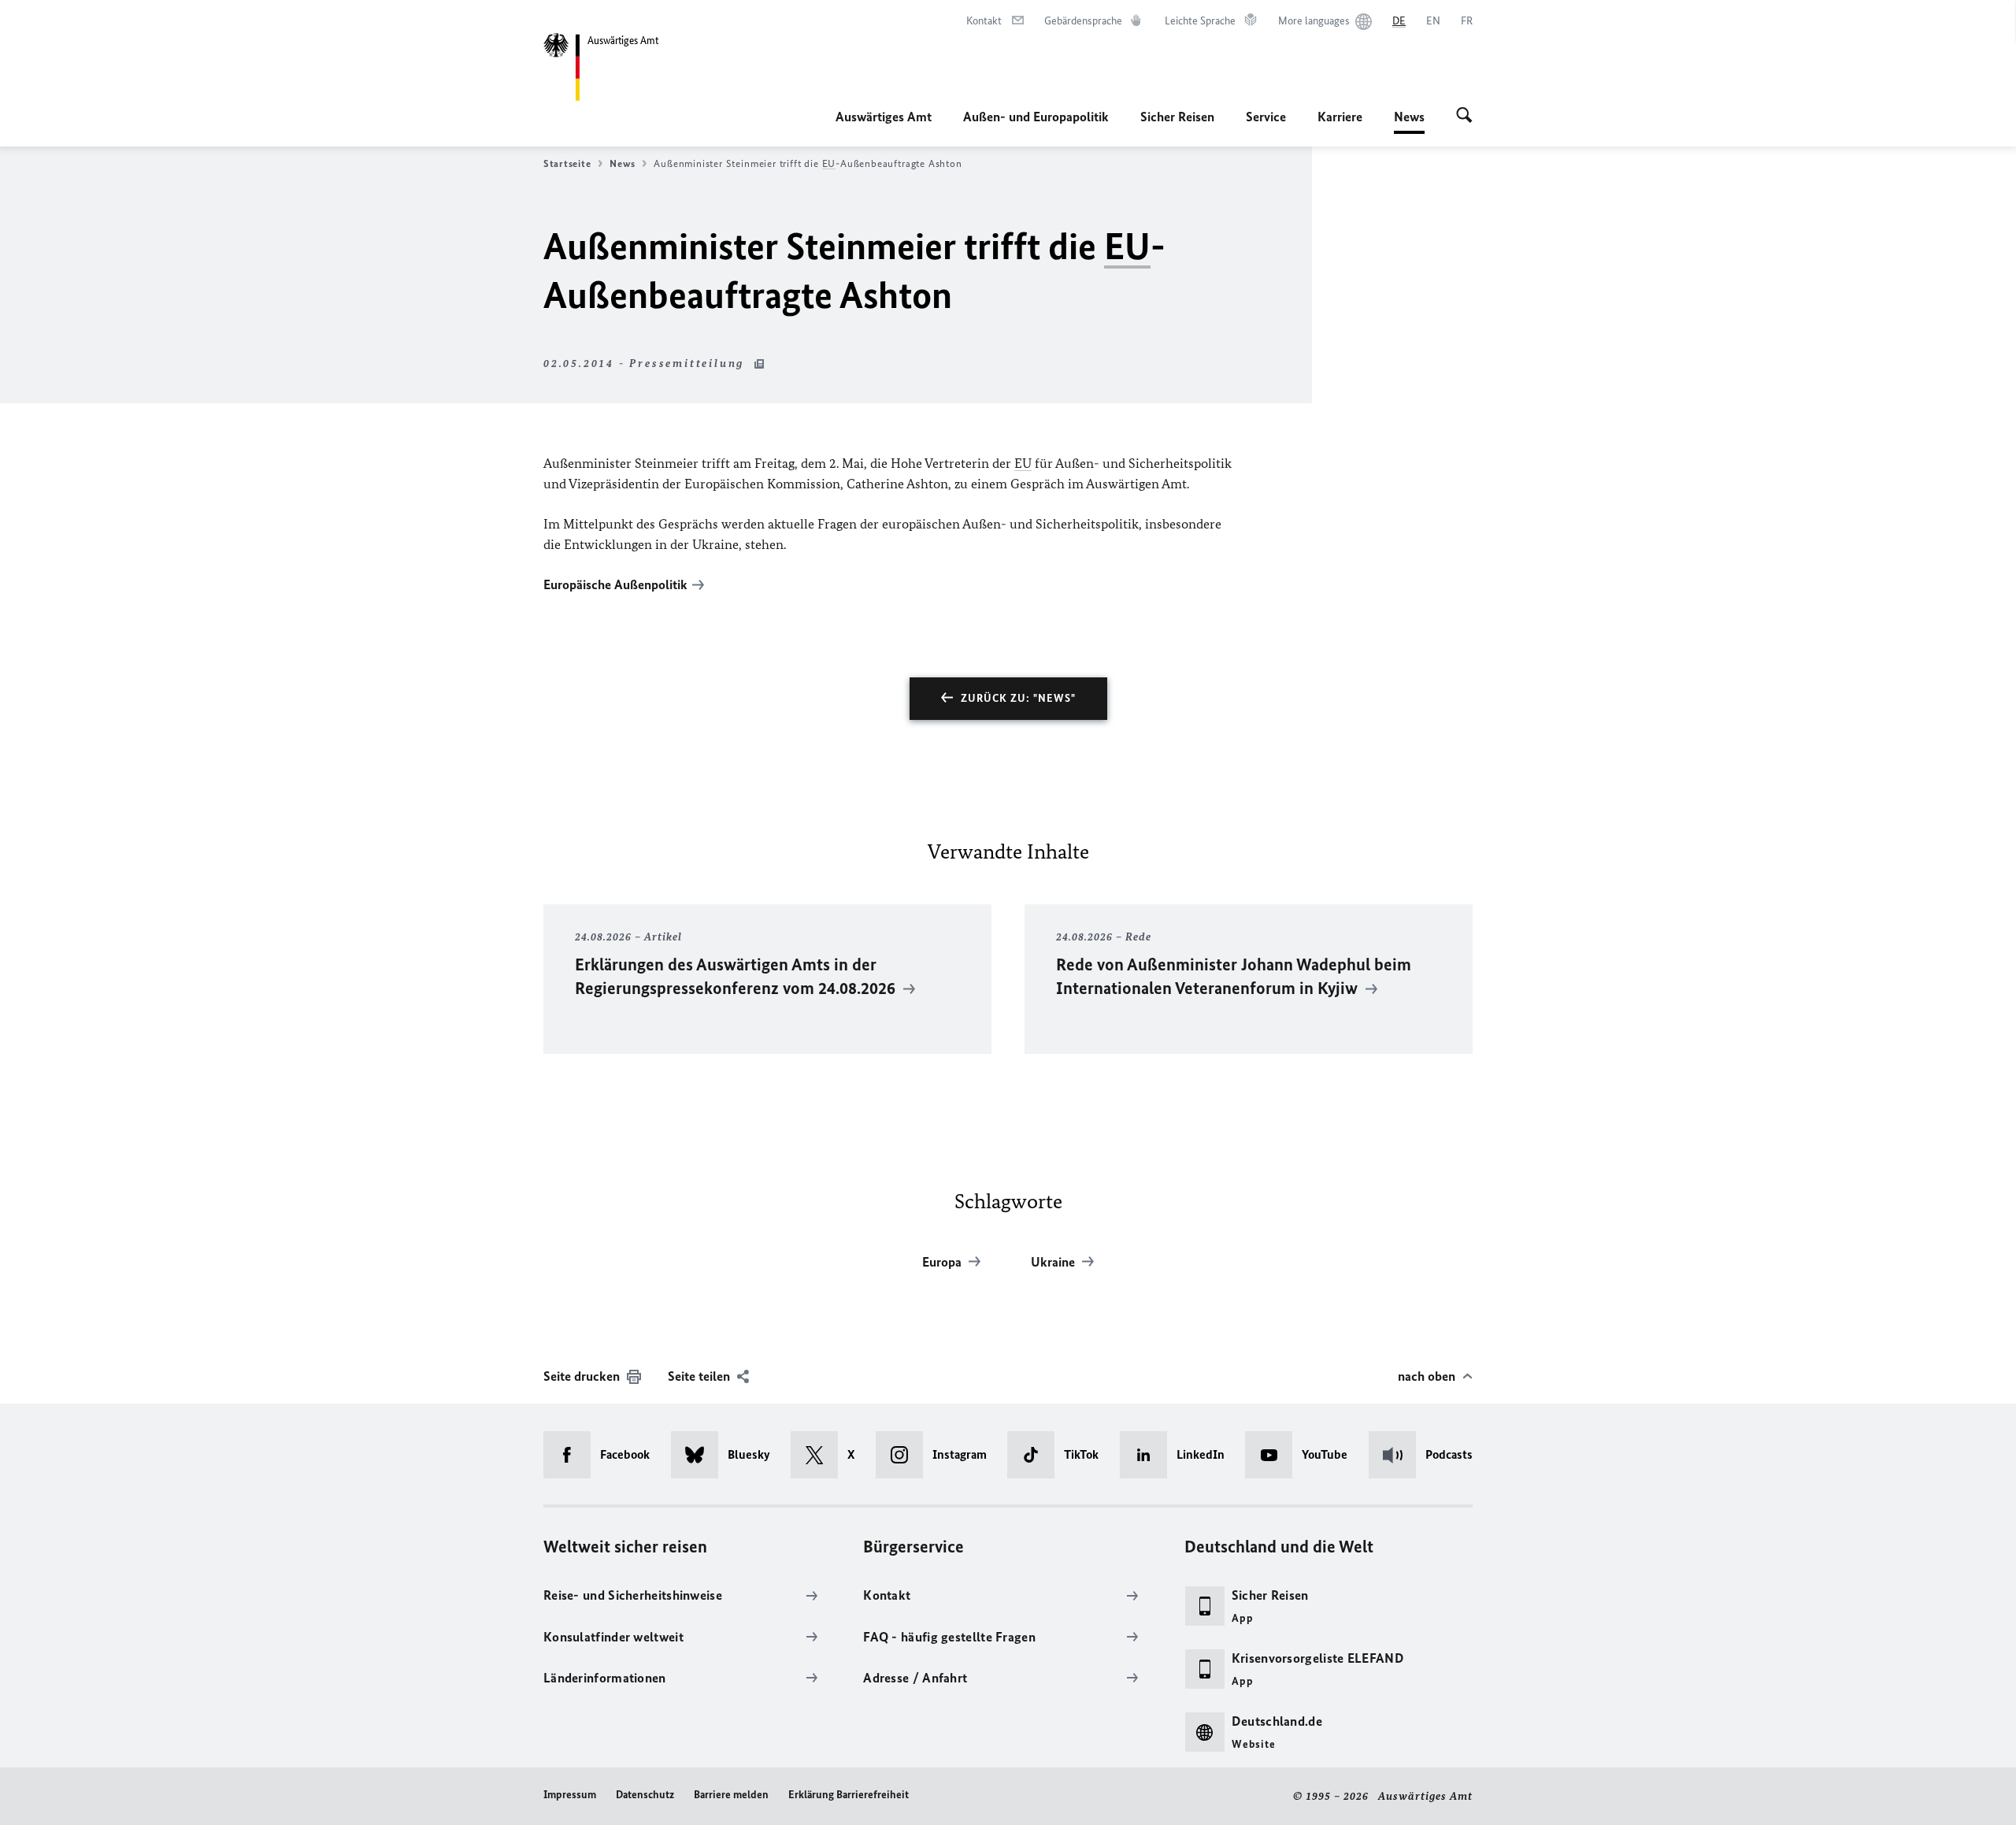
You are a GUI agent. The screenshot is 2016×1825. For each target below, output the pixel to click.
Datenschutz (645, 1795)
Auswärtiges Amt (884, 117)
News (1409, 121)
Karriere (1340, 117)
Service (1266, 117)
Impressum (570, 1795)
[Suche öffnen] (1464, 117)
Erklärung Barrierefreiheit (849, 1795)
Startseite (567, 163)
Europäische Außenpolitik (615, 584)
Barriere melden (731, 1795)
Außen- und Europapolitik (1036, 117)
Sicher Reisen (1177, 117)
